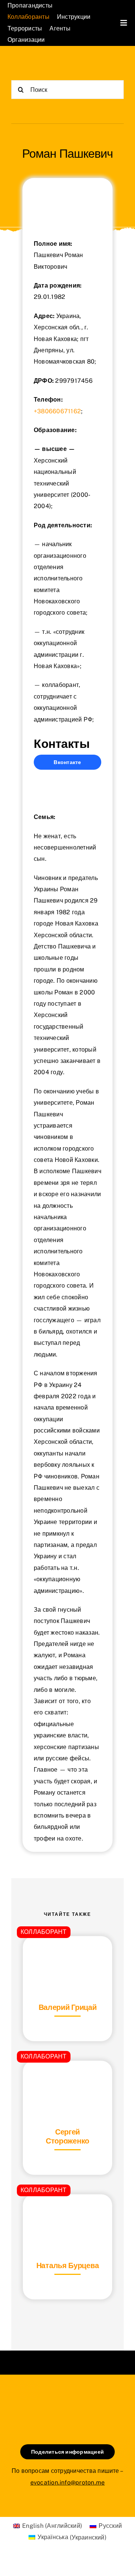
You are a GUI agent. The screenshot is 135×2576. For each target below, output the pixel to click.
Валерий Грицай (68, 2007)
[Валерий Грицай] (67, 1955)
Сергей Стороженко (67, 2136)
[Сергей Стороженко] (67, 2079)
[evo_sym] (67, 2400)
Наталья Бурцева (68, 2265)
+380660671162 (57, 411)
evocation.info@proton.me (68, 2482)
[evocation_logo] (39, 64)
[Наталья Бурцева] (67, 2213)
